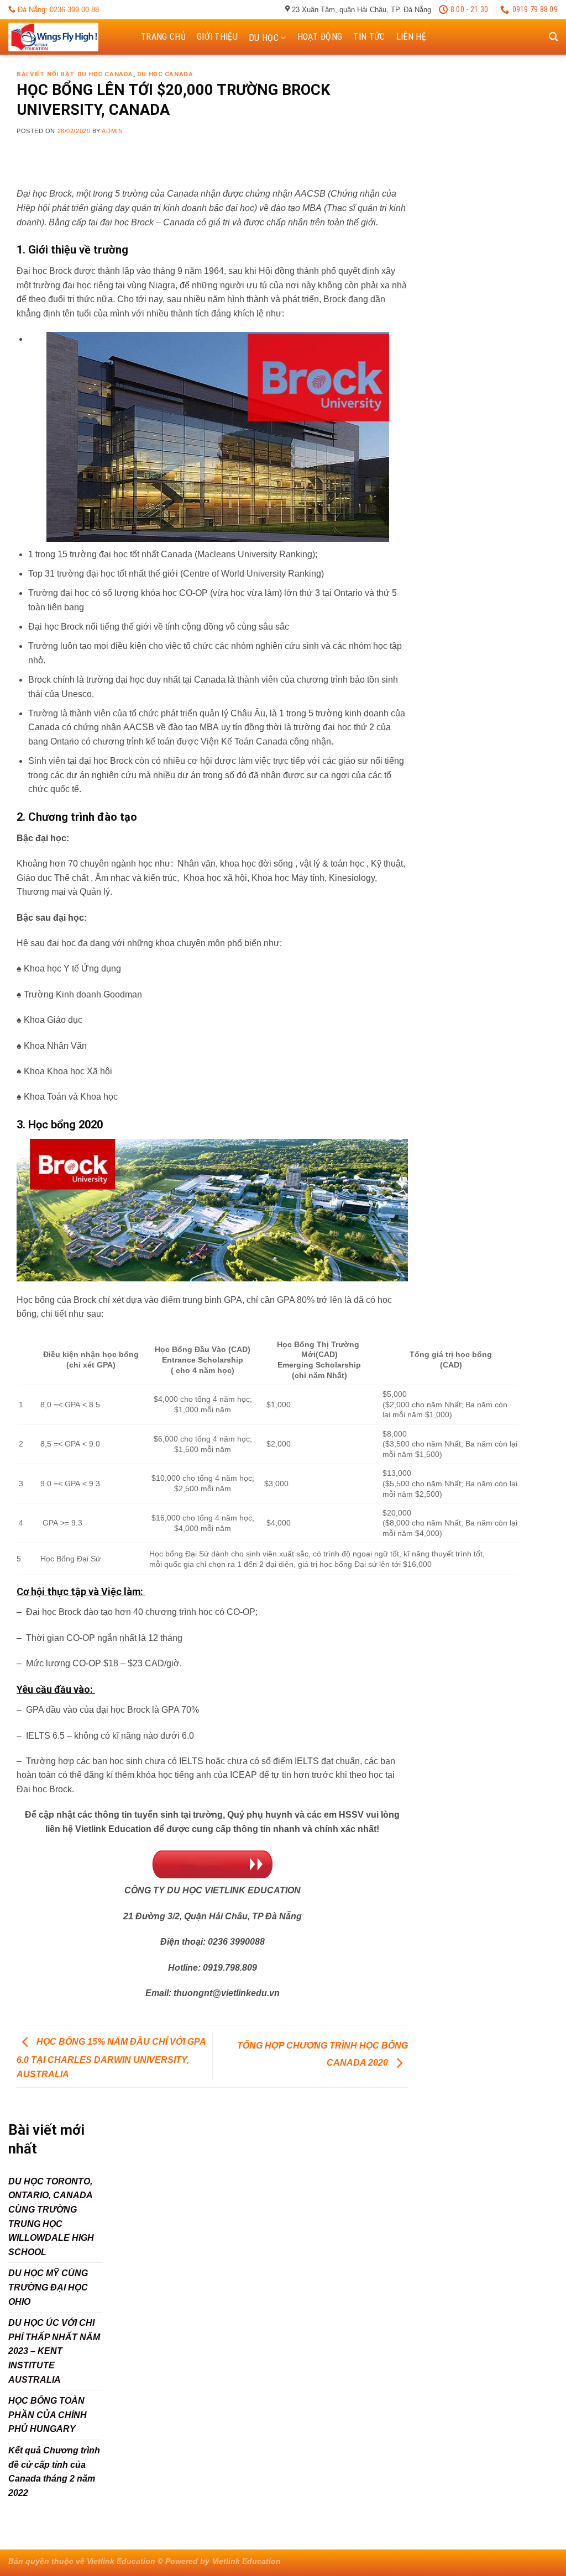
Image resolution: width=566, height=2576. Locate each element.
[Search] (553, 37)
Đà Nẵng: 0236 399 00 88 (57, 10)
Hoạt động (320, 37)
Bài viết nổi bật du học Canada (75, 74)
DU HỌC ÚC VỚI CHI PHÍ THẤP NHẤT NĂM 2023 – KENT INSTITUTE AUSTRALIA (54, 2351)
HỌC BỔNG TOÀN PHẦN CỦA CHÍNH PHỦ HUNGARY (48, 2415)
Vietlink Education (247, 2561)
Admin (112, 131)
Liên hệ (411, 37)
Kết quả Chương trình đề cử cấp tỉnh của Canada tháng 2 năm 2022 (54, 2472)
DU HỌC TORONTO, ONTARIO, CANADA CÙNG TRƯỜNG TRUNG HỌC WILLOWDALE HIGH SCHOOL (51, 2217)
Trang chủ (163, 37)
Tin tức (369, 37)
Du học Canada (165, 74)
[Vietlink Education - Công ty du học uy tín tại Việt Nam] (64, 37)
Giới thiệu (217, 37)
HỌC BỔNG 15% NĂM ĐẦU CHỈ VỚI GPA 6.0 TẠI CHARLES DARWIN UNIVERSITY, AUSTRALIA (111, 2058)
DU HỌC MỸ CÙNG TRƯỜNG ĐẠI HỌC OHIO (48, 2287)
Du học (264, 38)
